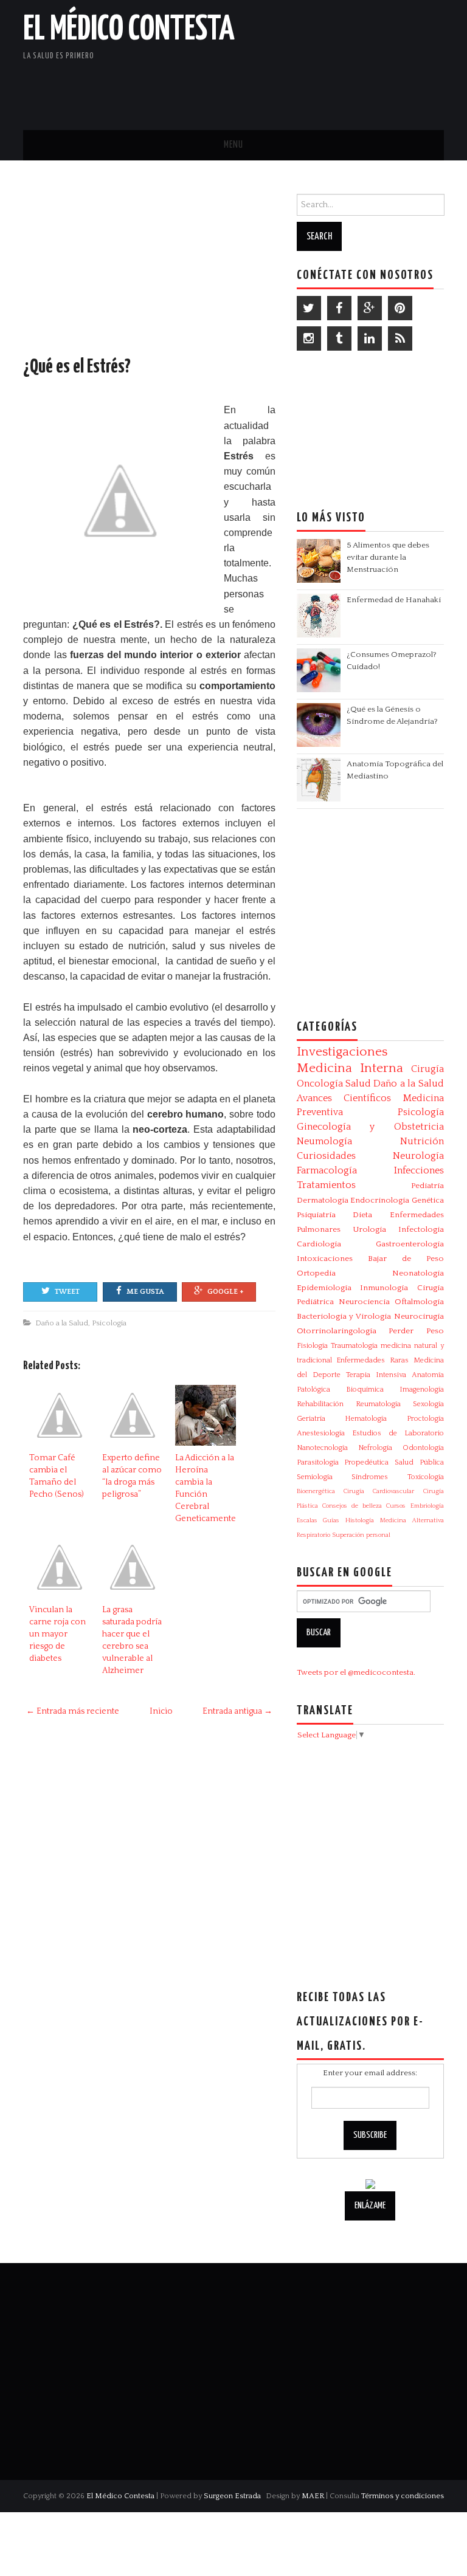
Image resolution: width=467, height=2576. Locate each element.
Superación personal (361, 1535)
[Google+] (370, 308)
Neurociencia (364, 1302)
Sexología (428, 1404)
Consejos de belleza (352, 1506)
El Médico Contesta (129, 30)
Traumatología (354, 1346)
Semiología (315, 1477)
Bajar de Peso (406, 1259)
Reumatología (378, 1404)
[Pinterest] (400, 308)
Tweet (67, 1292)
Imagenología (422, 1389)
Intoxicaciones (325, 1259)
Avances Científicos (344, 1098)
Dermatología (323, 1200)
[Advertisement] (302, 88)
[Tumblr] (339, 338)
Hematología (366, 1419)
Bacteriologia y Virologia (344, 1316)
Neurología (418, 1156)
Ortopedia (316, 1273)
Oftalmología (419, 1302)
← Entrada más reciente (73, 1711)
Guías (331, 1520)
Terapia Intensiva (376, 1375)
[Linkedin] (370, 338)
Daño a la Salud (62, 1323)
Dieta (362, 1215)
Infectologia (421, 1229)
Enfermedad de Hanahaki (394, 600)
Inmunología (384, 1288)
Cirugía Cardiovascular (379, 1491)
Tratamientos (326, 1185)
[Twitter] (309, 308)
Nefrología (375, 1448)
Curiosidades (326, 1156)
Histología (360, 1520)
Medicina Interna (350, 1068)
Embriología (427, 1506)
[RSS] (400, 338)
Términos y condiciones (403, 2496)
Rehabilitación (320, 1404)
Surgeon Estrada (232, 2496)
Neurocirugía (419, 1316)
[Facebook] (339, 308)
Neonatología (418, 1273)
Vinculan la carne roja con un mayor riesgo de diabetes (57, 1634)
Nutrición (422, 1141)
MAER (313, 2496)
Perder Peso (416, 1331)
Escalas (307, 1520)
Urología (369, 1229)
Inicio (161, 1711)
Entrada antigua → (237, 1711)
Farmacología (327, 1170)
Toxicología (426, 1477)
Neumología (324, 1141)
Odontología (423, 1448)
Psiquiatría (316, 1215)
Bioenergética (316, 1491)
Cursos (396, 1506)
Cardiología (319, 1244)
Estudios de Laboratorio (398, 1433)
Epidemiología (324, 1288)
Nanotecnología (322, 1448)
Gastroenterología (410, 1244)
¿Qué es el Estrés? (77, 367)
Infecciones (419, 1170)
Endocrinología (380, 1200)
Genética (428, 1200)
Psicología (109, 1323)
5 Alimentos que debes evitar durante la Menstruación (388, 557)
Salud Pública (419, 1462)
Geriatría (311, 1419)
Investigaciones (342, 1052)
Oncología (320, 1084)
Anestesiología (321, 1433)
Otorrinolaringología (337, 1331)
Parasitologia (318, 1462)
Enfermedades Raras (372, 1360)
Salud (358, 1084)
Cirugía (427, 1069)
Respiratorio (313, 1535)
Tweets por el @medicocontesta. (356, 1672)
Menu (233, 145)
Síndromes (370, 1477)
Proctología (425, 1419)
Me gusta (145, 1292)
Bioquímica (365, 1389)
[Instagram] (309, 338)
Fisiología (312, 1346)
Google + (226, 1292)
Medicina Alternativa (412, 1520)
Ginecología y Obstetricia (370, 1127)
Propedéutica (366, 1462)
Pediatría (427, 1186)
